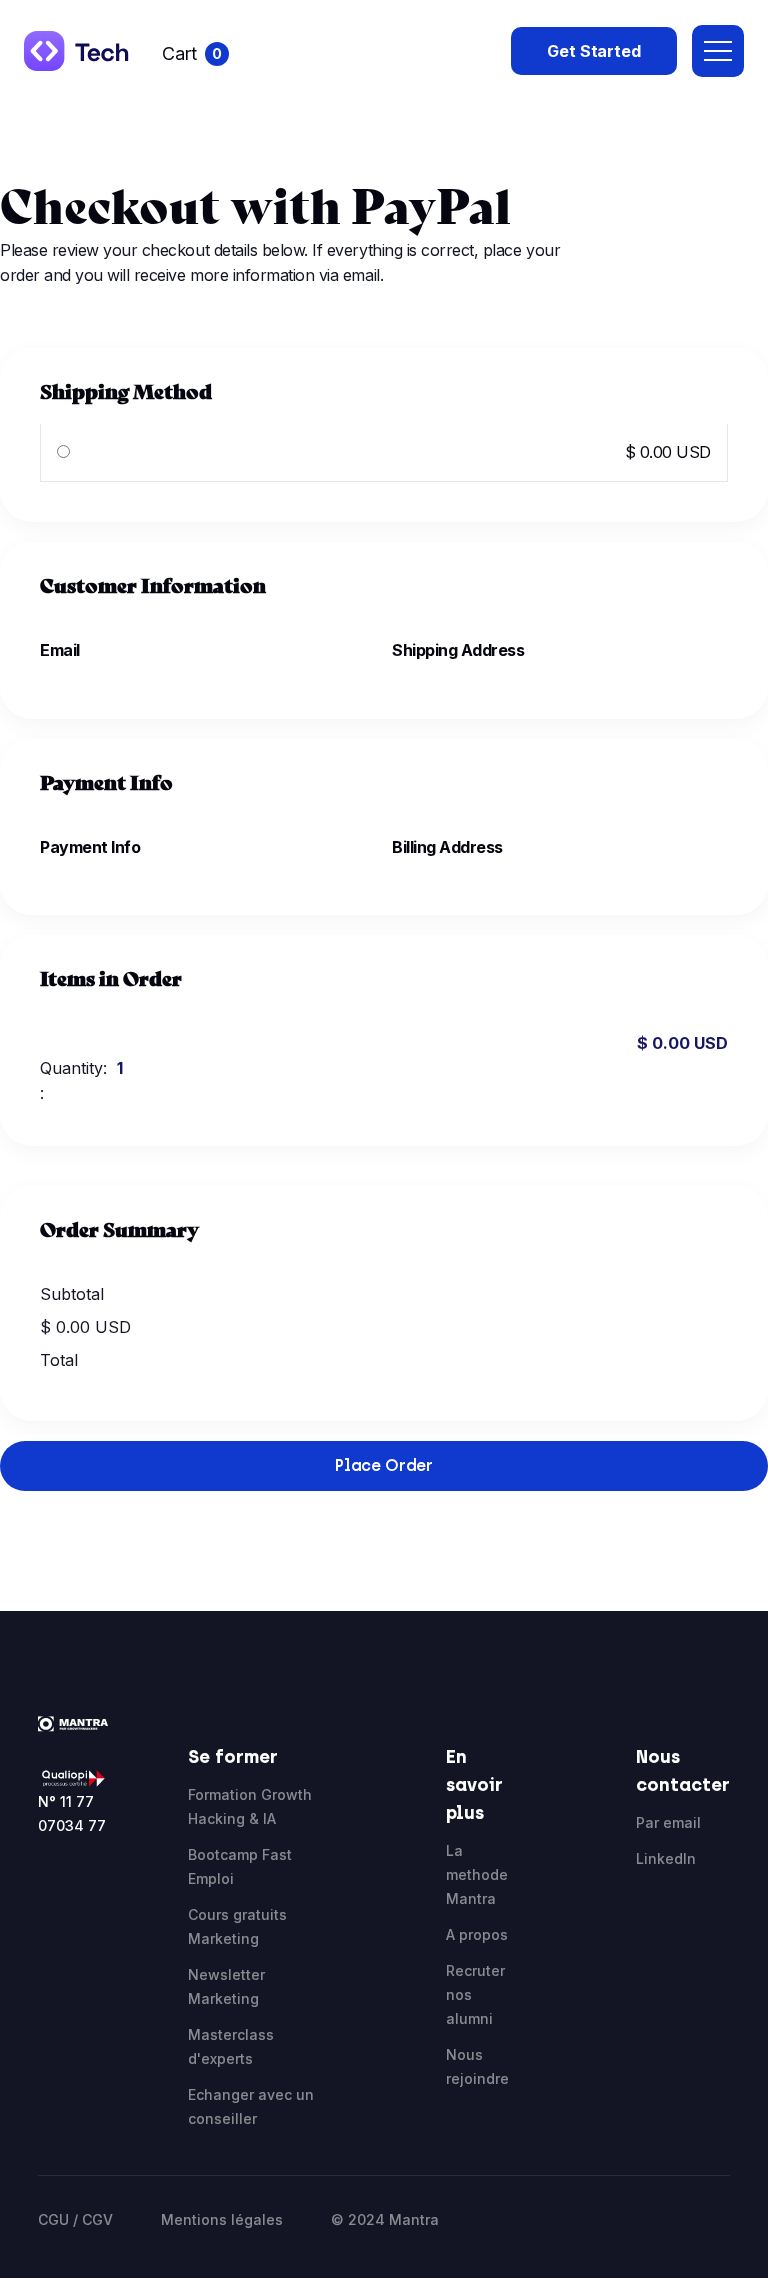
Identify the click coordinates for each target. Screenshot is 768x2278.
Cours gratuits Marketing (237, 1926)
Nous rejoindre (477, 2066)
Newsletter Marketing (226, 1986)
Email (60, 650)
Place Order (384, 1465)
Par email (668, 1822)
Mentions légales (222, 2219)
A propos (477, 1934)
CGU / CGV (75, 2219)
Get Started (593, 51)
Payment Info (90, 847)
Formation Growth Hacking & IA (250, 1806)
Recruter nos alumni (475, 1994)
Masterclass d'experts (231, 2046)
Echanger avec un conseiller (251, 2106)
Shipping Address (458, 650)
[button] (195, 54)
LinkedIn (666, 1858)
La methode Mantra (477, 1874)
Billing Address (447, 847)
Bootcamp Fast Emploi (240, 1866)
